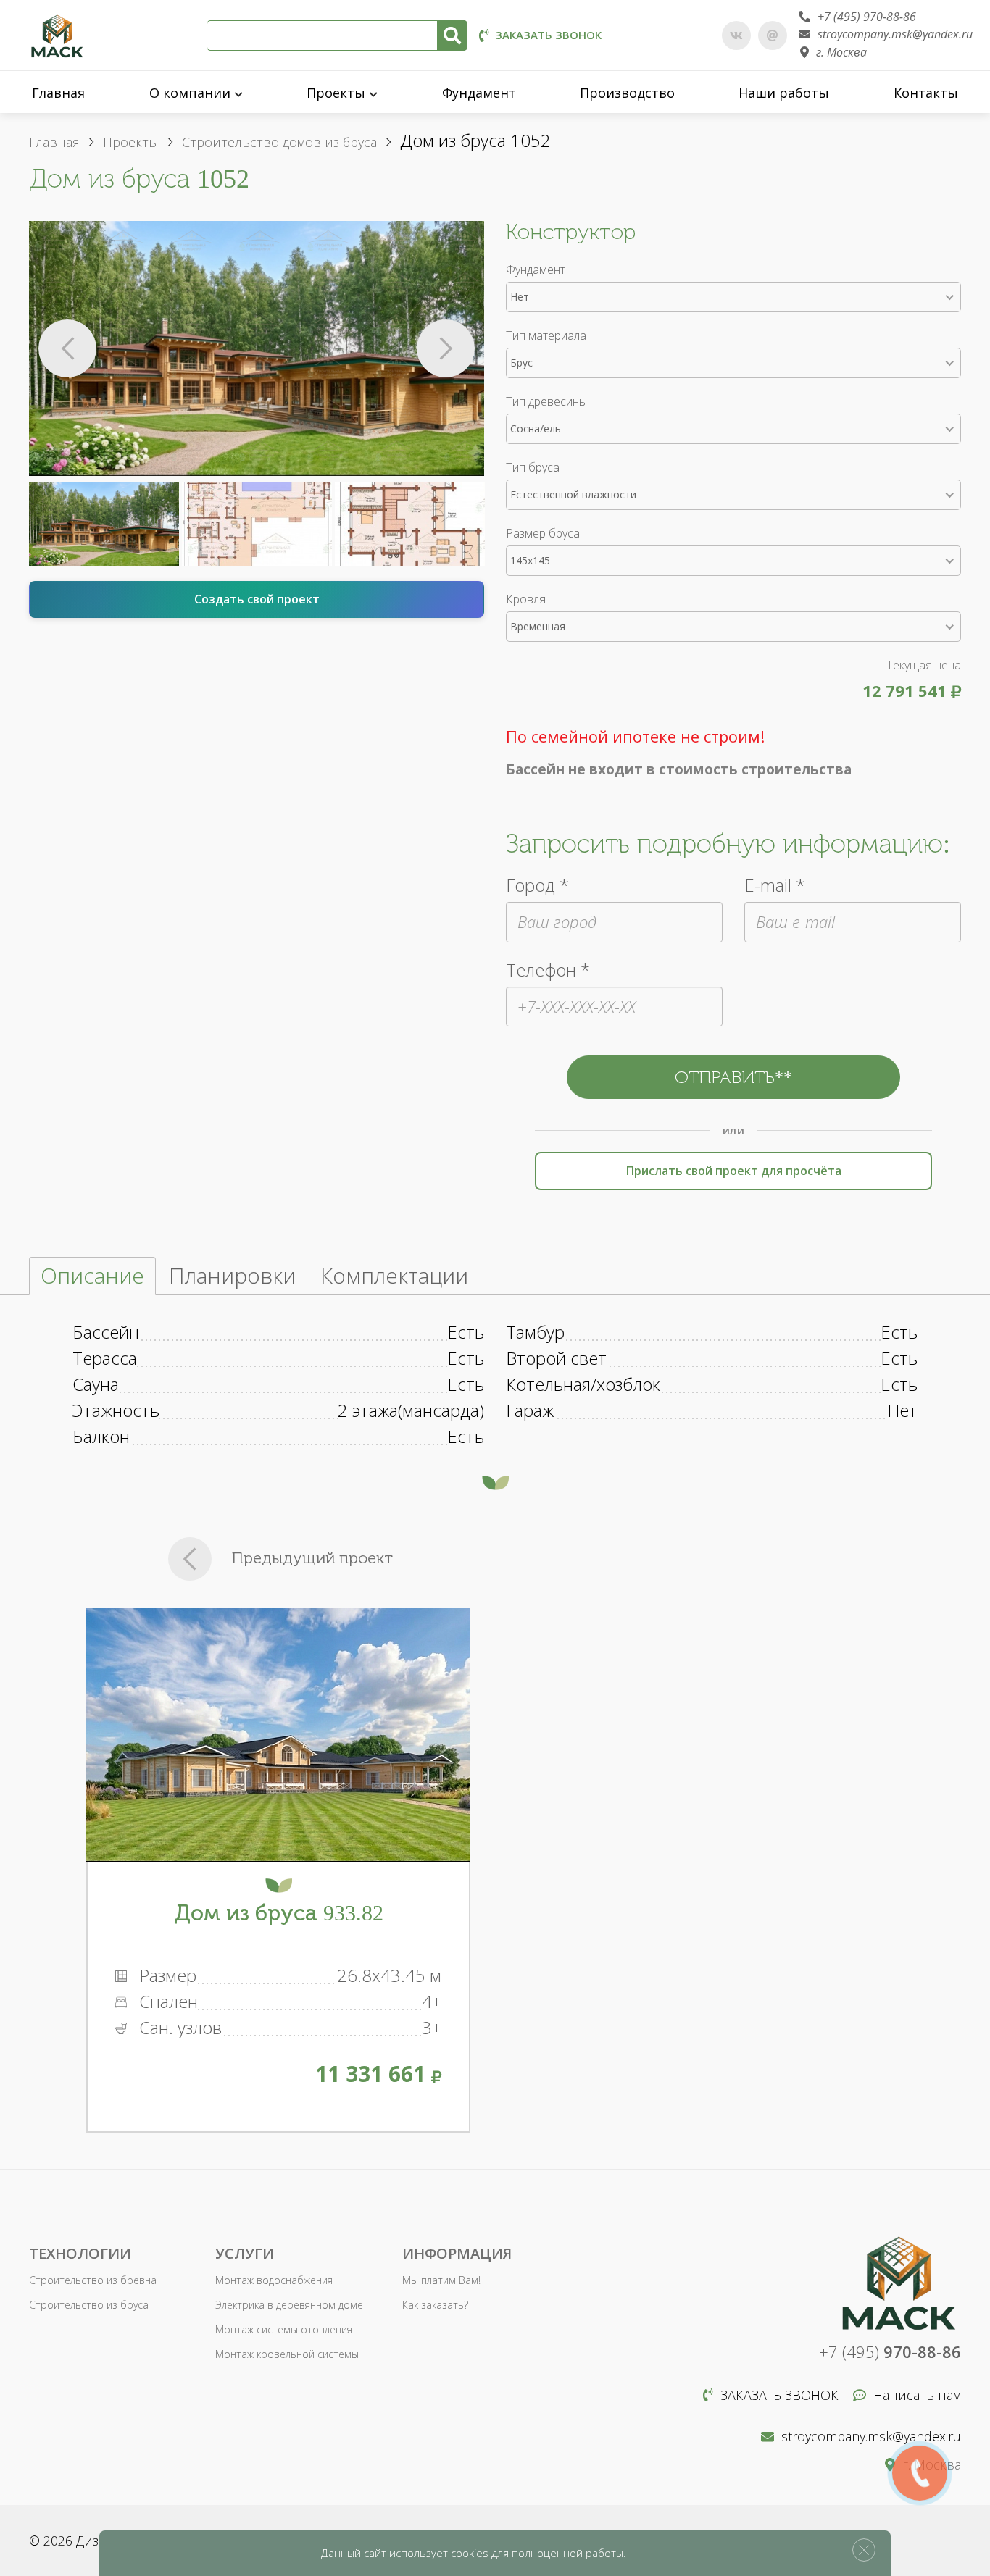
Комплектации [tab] (394, 1275)
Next (446, 348)
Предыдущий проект (312, 1558)
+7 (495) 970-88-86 (867, 17)
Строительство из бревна (93, 2280)
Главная (58, 93)
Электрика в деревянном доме (289, 2305)
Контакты (926, 93)
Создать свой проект (257, 599)
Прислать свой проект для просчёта (734, 1171)
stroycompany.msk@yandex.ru (895, 34)
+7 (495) (890, 2351)
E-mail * (775, 885)
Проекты (336, 93)
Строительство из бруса (89, 2305)
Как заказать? (435, 2305)
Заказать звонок (548, 35)
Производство (627, 93)
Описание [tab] (92, 1275)
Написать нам (917, 2395)
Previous (67, 348)
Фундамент (479, 93)
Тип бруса (533, 467)
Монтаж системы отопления (284, 2329)
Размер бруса (543, 533)
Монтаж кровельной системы (287, 2354)
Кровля (526, 599)
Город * (537, 885)
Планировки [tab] (232, 1275)
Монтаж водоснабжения (274, 2280)
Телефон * (548, 970)
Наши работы (784, 93)
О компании (190, 93)
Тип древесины (546, 401)
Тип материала (546, 335)
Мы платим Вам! (441, 2280)
